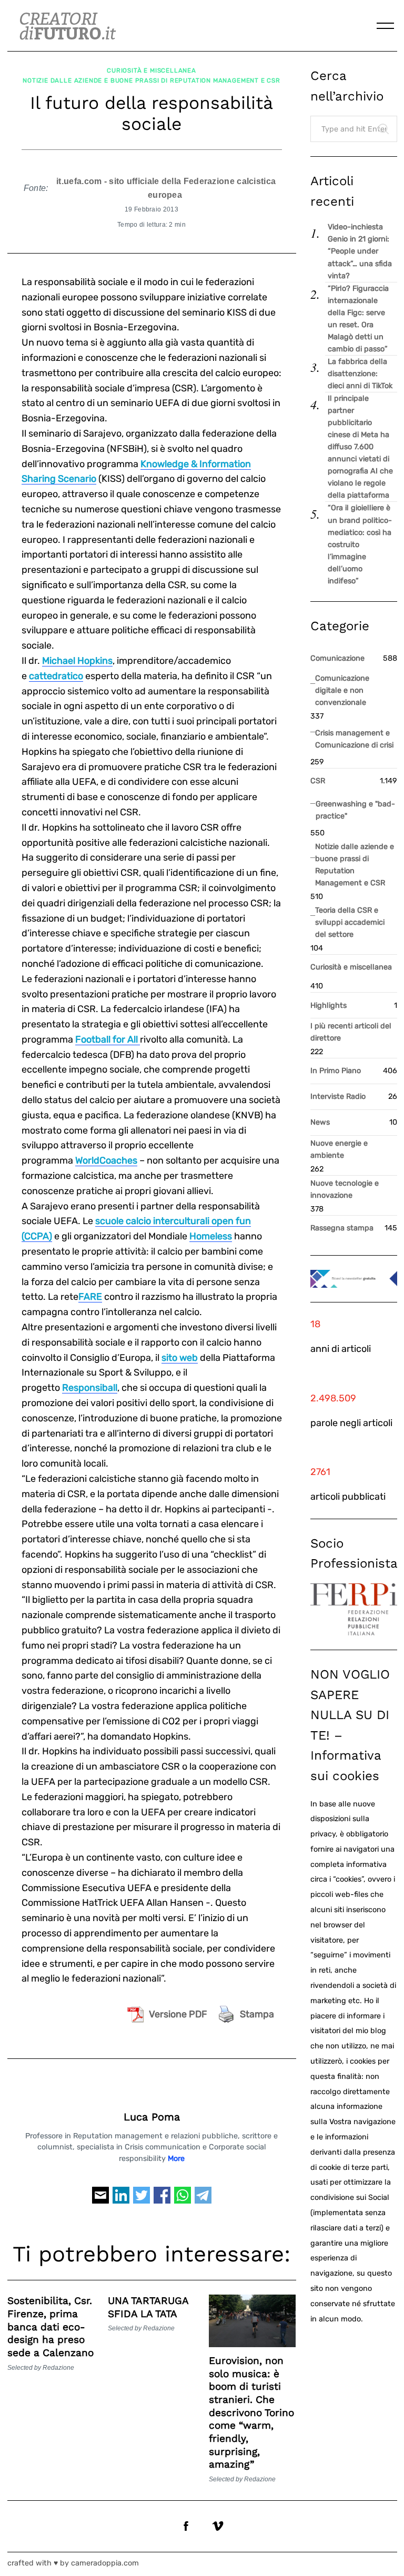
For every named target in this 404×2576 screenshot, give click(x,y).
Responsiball (90, 1388)
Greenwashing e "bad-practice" (355, 810)
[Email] (100, 2200)
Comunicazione (337, 658)
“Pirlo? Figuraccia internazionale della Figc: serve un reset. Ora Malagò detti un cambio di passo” (358, 319)
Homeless (211, 1236)
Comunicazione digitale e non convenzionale (342, 690)
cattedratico (56, 676)
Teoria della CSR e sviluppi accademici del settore (350, 922)
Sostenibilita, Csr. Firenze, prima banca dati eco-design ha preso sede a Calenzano (50, 2327)
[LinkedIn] (121, 2200)
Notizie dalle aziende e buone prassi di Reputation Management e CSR (151, 80)
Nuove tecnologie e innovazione (345, 1189)
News (320, 1122)
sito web (180, 1358)
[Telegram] (203, 2200)
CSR (318, 781)
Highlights (329, 1006)
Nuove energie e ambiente (339, 1149)
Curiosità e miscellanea (151, 70)
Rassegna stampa (342, 1228)
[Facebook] (162, 2200)
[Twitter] (142, 2200)
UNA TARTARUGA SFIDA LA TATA (148, 2307)
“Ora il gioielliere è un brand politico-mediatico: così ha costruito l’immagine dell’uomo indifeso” (360, 544)
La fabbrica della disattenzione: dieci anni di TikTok (360, 374)
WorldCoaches (106, 1160)
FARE (90, 1297)
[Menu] (386, 26)
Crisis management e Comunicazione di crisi (354, 739)
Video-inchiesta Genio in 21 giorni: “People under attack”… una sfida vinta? (360, 251)
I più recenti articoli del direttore (351, 1032)
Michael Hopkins (77, 661)
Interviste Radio (338, 1097)
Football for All (108, 1039)
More (176, 2159)
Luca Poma (152, 2117)
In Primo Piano (336, 1071)
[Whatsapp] (183, 2200)
